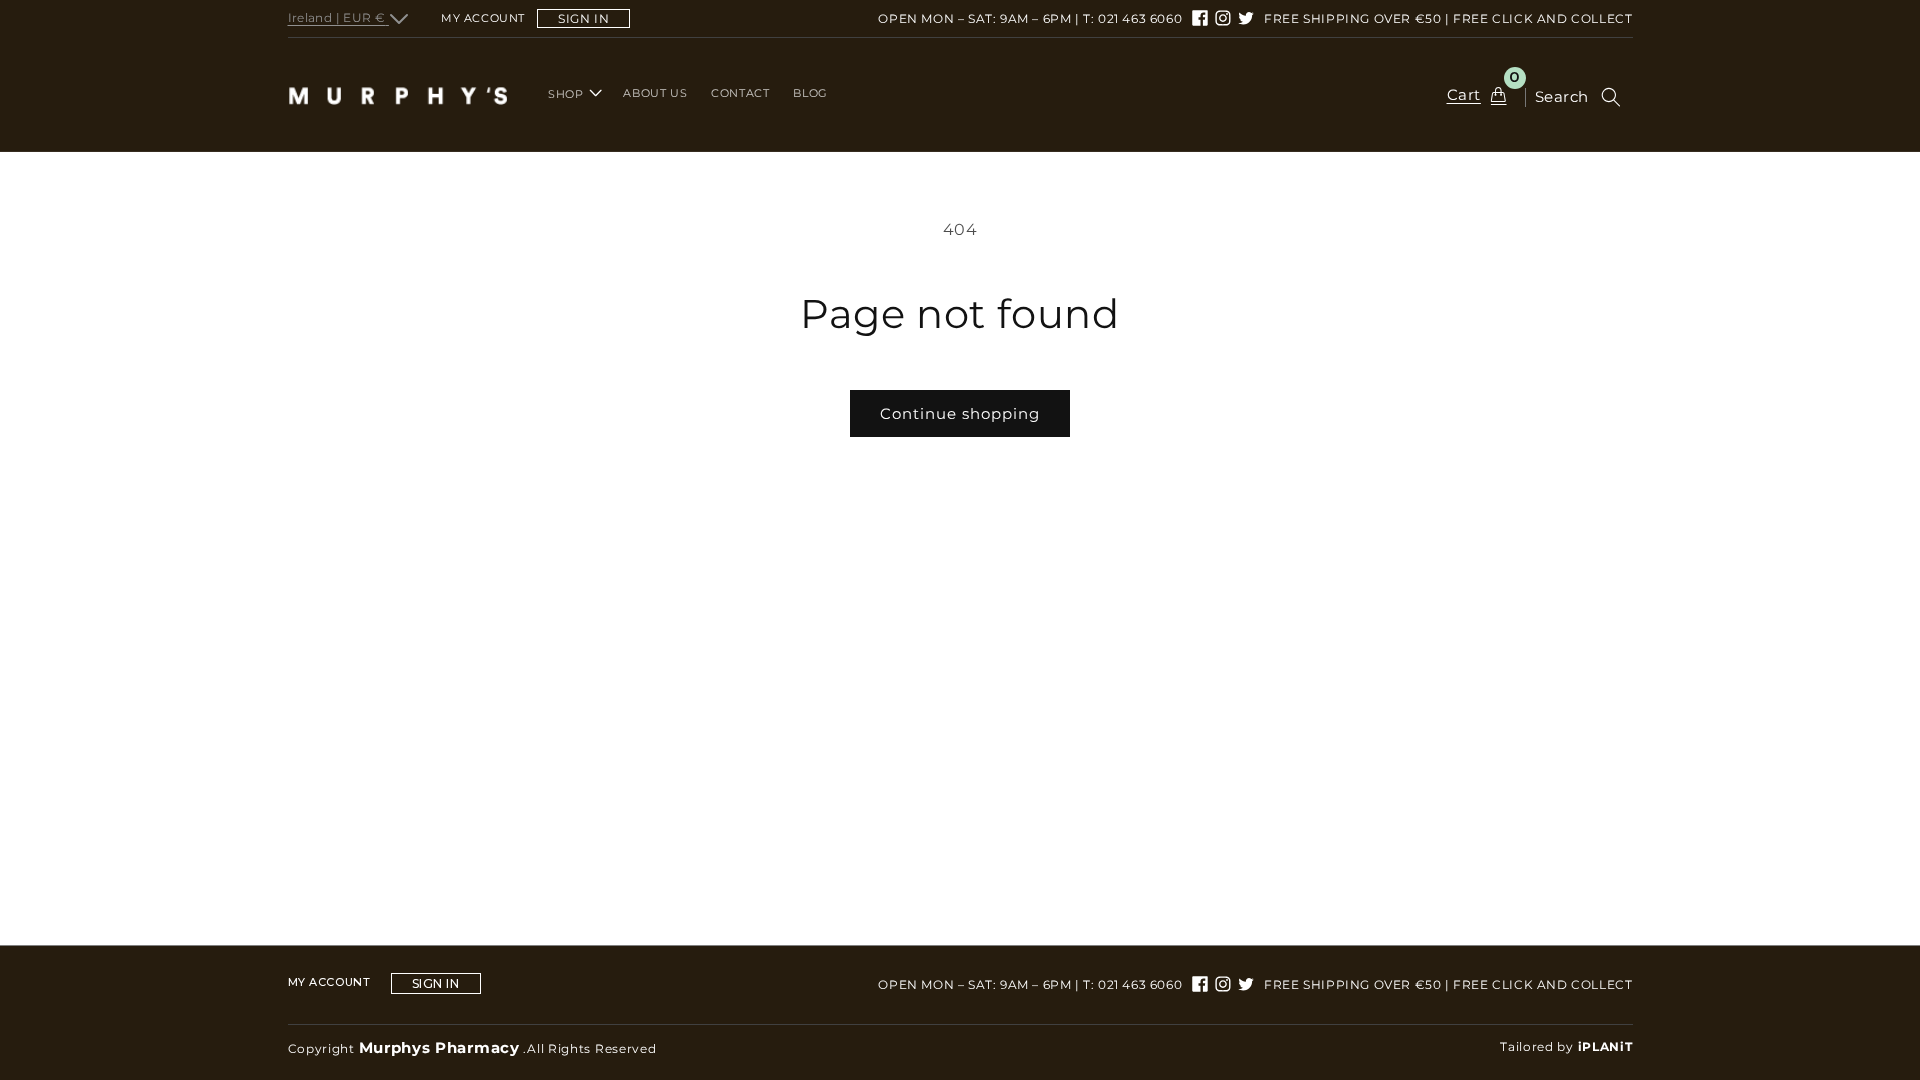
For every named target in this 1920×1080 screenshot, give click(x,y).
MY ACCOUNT (329, 982)
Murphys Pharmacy (439, 1047)
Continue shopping (960, 413)
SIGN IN (583, 18)
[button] (573, 94)
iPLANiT (1605, 1046)
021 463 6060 (1140, 18)
